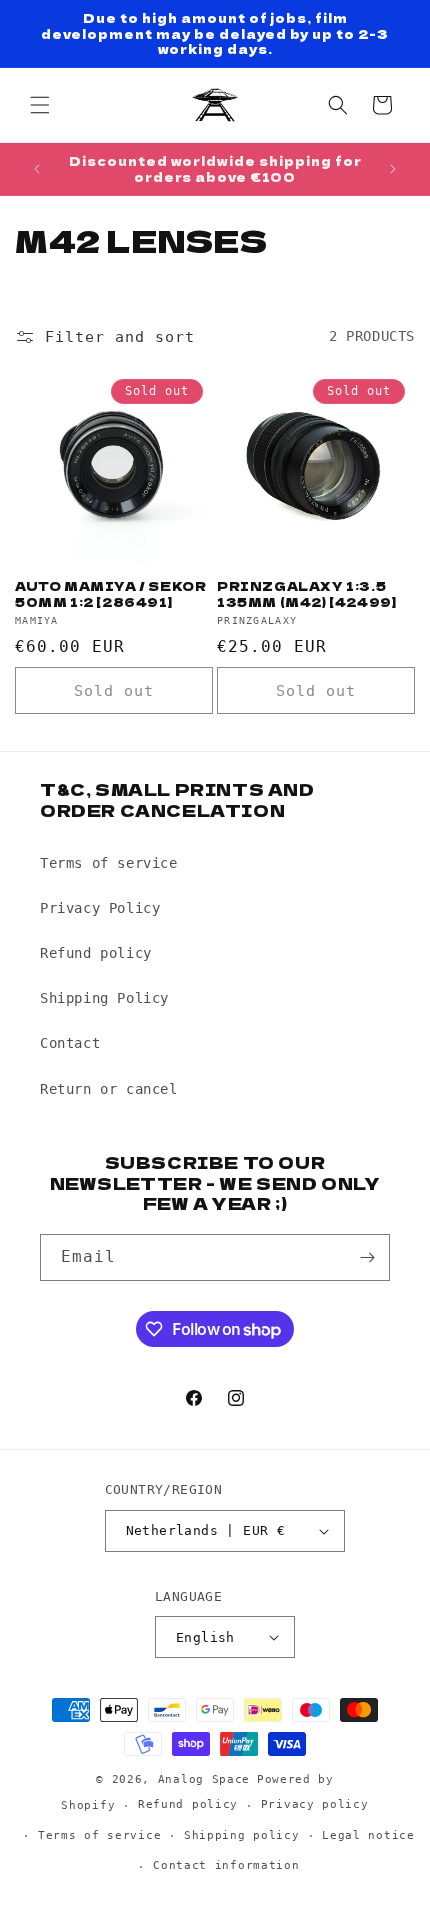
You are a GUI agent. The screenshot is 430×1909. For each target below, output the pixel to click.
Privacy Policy (100, 908)
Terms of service (109, 863)
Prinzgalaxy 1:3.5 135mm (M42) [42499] (306, 593)
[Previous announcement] (37, 169)
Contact (70, 1043)
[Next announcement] (393, 169)
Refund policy (96, 953)
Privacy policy (315, 1804)
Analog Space (204, 1779)
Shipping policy (242, 1835)
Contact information (226, 1865)
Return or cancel (109, 1089)
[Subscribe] (367, 1257)
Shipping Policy (104, 998)
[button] (40, 105)
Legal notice (368, 1835)
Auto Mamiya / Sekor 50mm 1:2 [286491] (110, 593)
